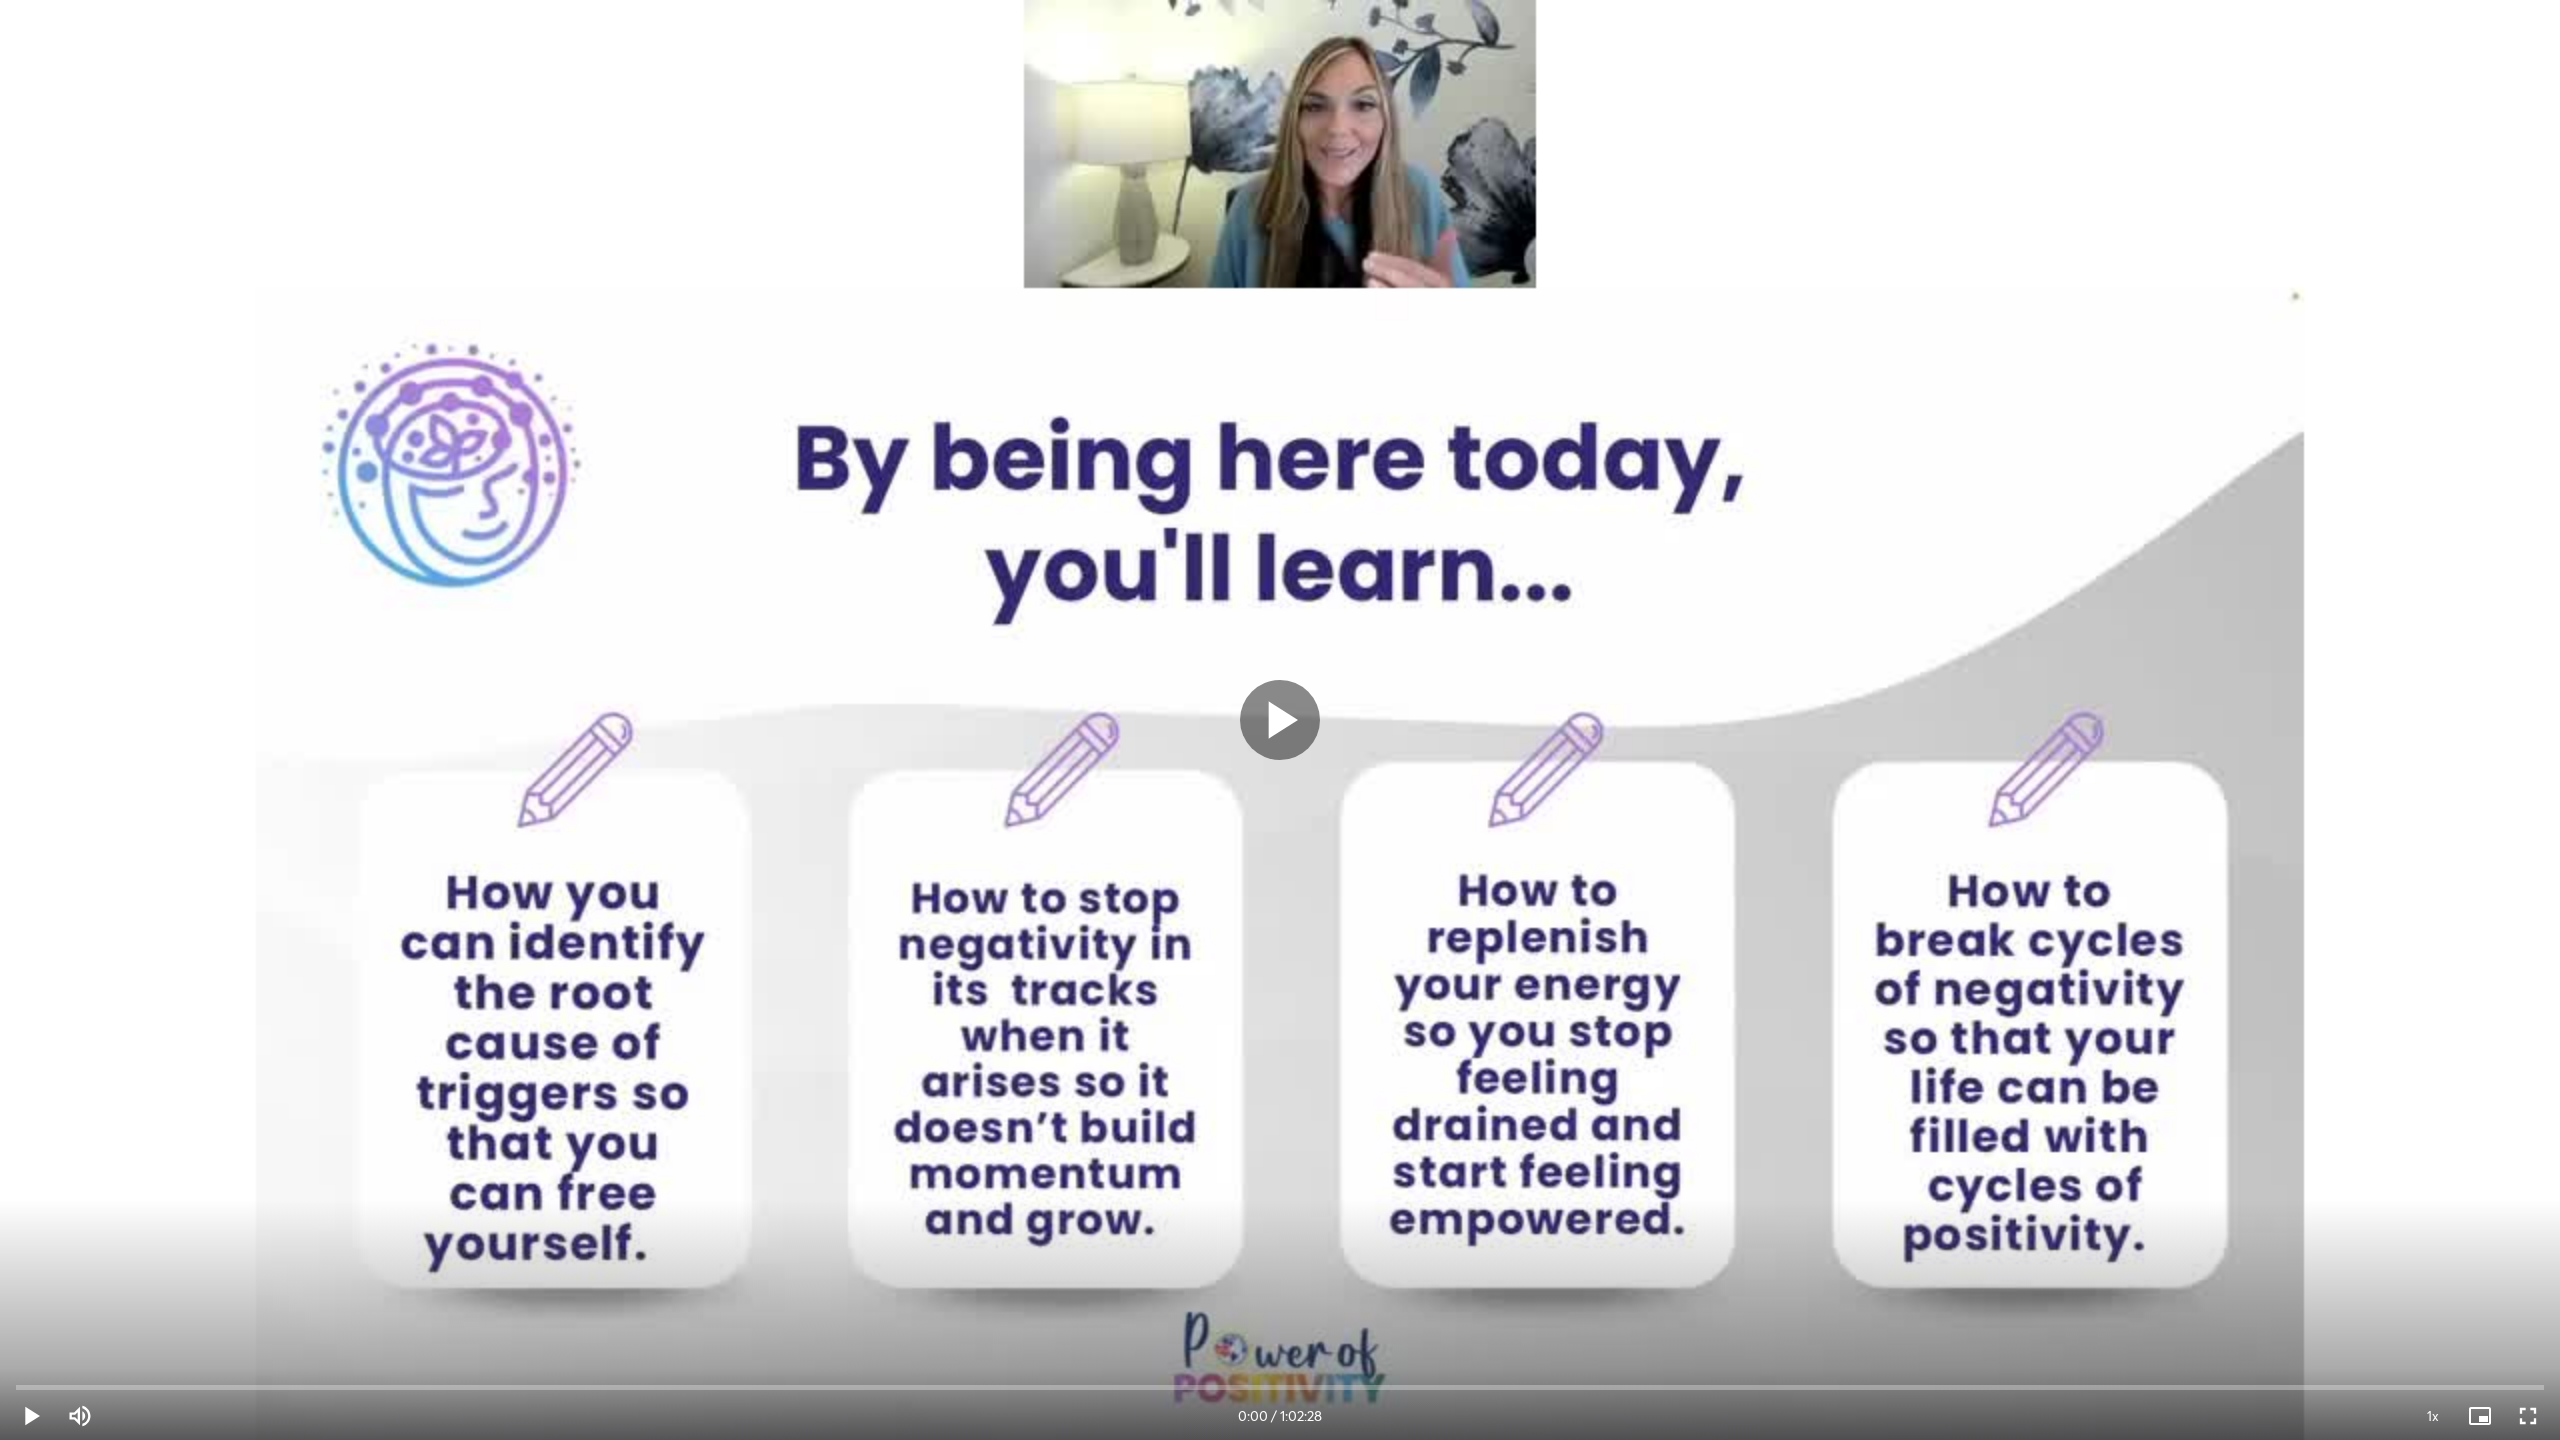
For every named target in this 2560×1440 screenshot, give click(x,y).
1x (2433, 1416)
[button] (32, 1416)
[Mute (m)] (80, 1416)
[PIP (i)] (2480, 1416)
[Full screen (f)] (2528, 1416)
